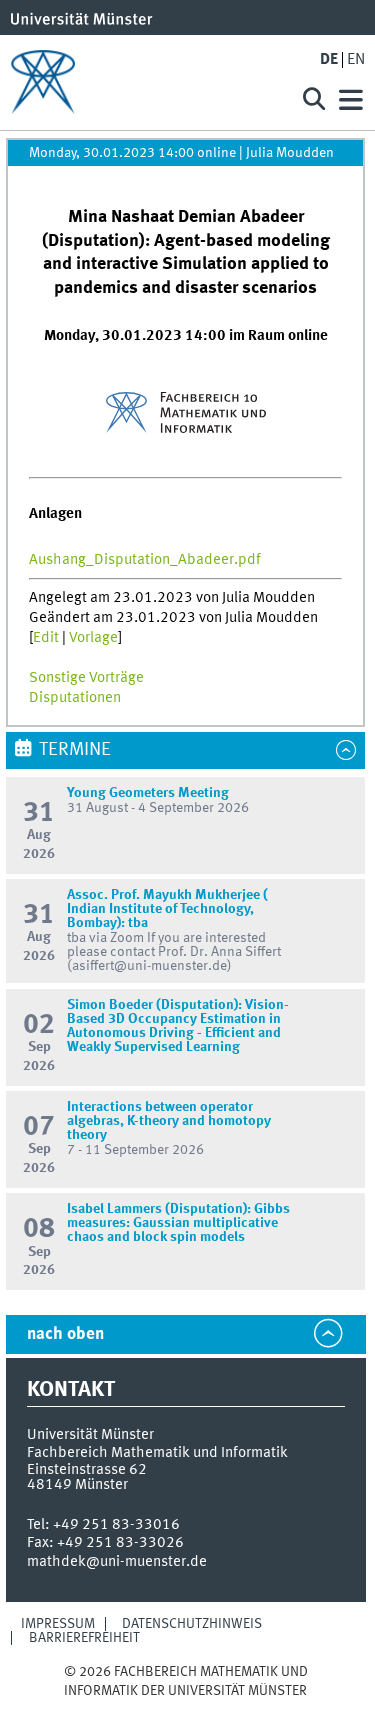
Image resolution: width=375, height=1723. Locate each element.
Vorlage (93, 638)
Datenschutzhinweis (192, 1624)
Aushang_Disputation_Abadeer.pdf (145, 560)
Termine (75, 750)
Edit (46, 638)
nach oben (65, 1334)
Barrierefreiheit (84, 1638)
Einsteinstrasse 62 (87, 1470)
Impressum (58, 1624)
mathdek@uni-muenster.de (117, 1562)
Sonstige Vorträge (86, 678)
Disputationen (75, 698)
